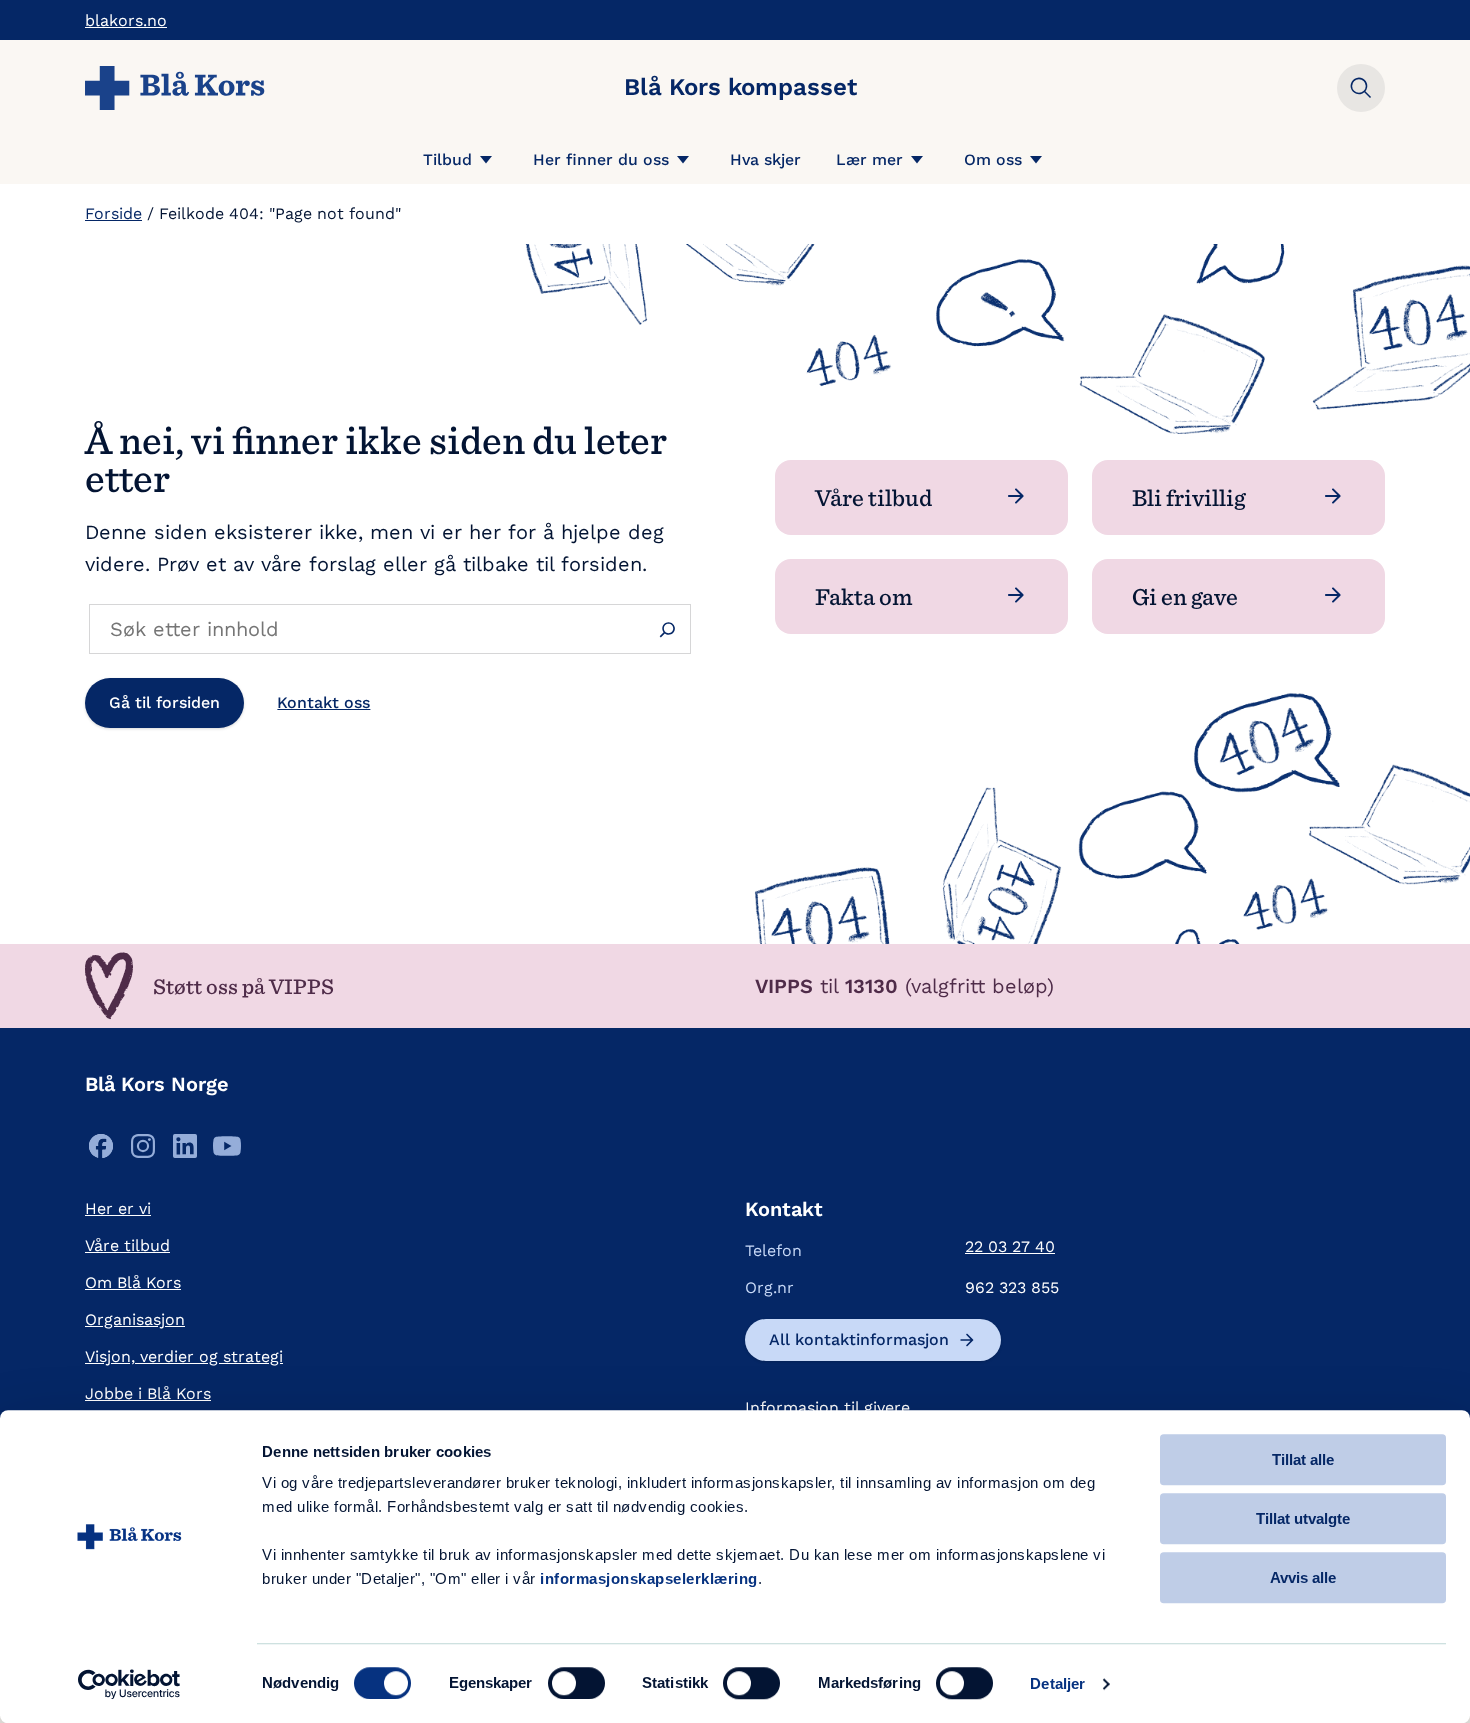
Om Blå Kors (133, 1282)
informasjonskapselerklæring (649, 1578)
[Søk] (667, 629)
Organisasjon (135, 1319)
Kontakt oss (323, 702)
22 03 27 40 (1010, 1246)
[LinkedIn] (185, 1151)
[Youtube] (227, 1151)
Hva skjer (765, 159)
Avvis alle (1303, 1577)
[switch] (576, 1683)
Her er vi (118, 1208)
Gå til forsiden (164, 702)
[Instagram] (143, 1151)
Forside (113, 213)
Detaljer (1057, 1683)
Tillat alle (1303, 1459)
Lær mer (869, 159)
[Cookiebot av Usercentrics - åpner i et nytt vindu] (129, 1684)
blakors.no (126, 20)
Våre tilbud (127, 1245)
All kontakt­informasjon (859, 1339)
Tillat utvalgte (1303, 1518)
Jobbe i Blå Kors (148, 1393)
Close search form (1361, 88)
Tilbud (447, 159)
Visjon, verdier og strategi (184, 1356)
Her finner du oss (601, 159)
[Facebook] (101, 1151)
